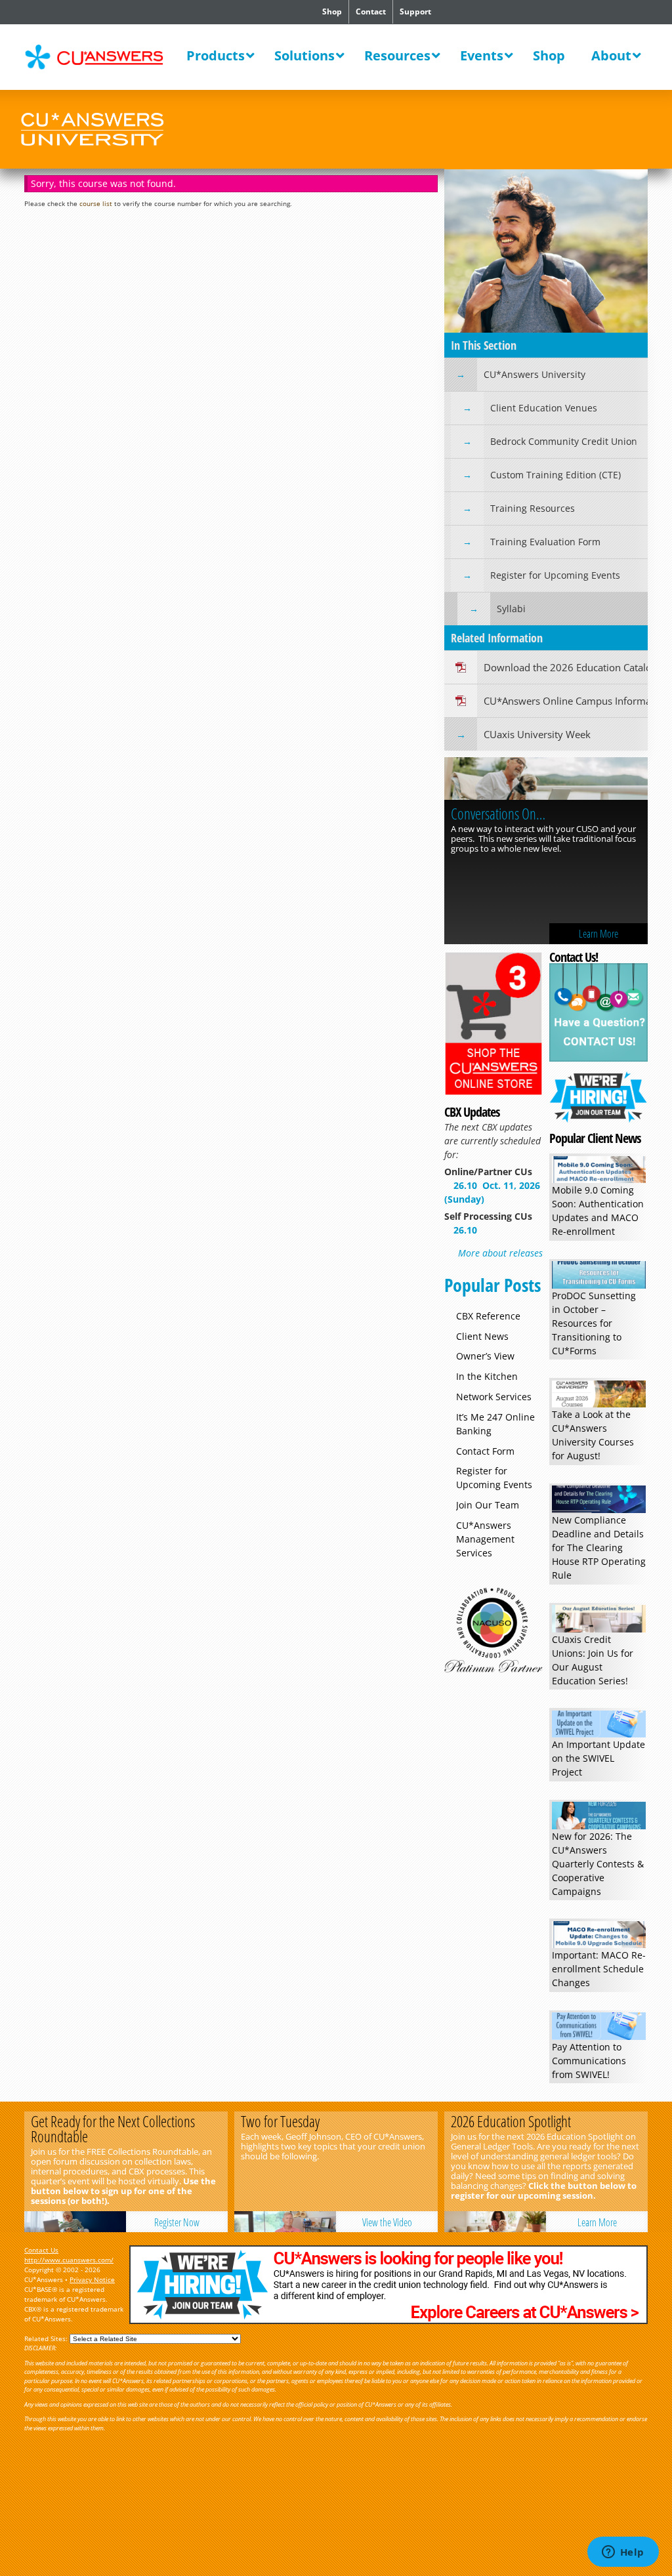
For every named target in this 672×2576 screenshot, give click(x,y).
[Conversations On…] (546, 780)
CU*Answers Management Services (485, 1539)
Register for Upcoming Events (555, 575)
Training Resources (533, 508)
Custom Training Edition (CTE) (556, 475)
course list (96, 203)
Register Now (177, 2222)
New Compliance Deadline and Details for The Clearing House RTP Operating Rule (599, 1548)
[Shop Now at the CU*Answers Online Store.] (493, 1092)
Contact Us (41, 2250)
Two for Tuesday (280, 2121)
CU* (103, 57)
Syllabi (511, 609)
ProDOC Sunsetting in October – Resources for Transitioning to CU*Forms (594, 1323)
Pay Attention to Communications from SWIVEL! (589, 2061)
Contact (371, 11)
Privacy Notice (92, 2279)
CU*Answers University (535, 374)
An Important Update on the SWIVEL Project (598, 1758)
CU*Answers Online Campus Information (566, 701)
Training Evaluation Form (545, 542)
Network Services (494, 1397)
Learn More (598, 934)
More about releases (500, 1253)
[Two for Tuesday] (285, 2222)
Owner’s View (485, 1356)
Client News (482, 1336)
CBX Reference (488, 1316)
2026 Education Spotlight (511, 2121)
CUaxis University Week (537, 734)
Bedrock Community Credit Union (564, 441)
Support (415, 11)
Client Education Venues (544, 408)
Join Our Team (488, 1505)
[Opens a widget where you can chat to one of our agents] (623, 2553)
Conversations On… (498, 814)
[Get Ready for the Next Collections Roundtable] (75, 2222)
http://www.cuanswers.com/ (69, 2260)
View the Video (387, 2222)
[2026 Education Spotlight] (495, 2222)
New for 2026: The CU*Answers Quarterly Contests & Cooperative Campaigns (598, 1864)
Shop (332, 11)
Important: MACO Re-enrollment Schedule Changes (599, 1969)
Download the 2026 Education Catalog (566, 667)
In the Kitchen (487, 1376)
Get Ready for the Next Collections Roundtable (113, 2129)
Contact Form (485, 1451)
